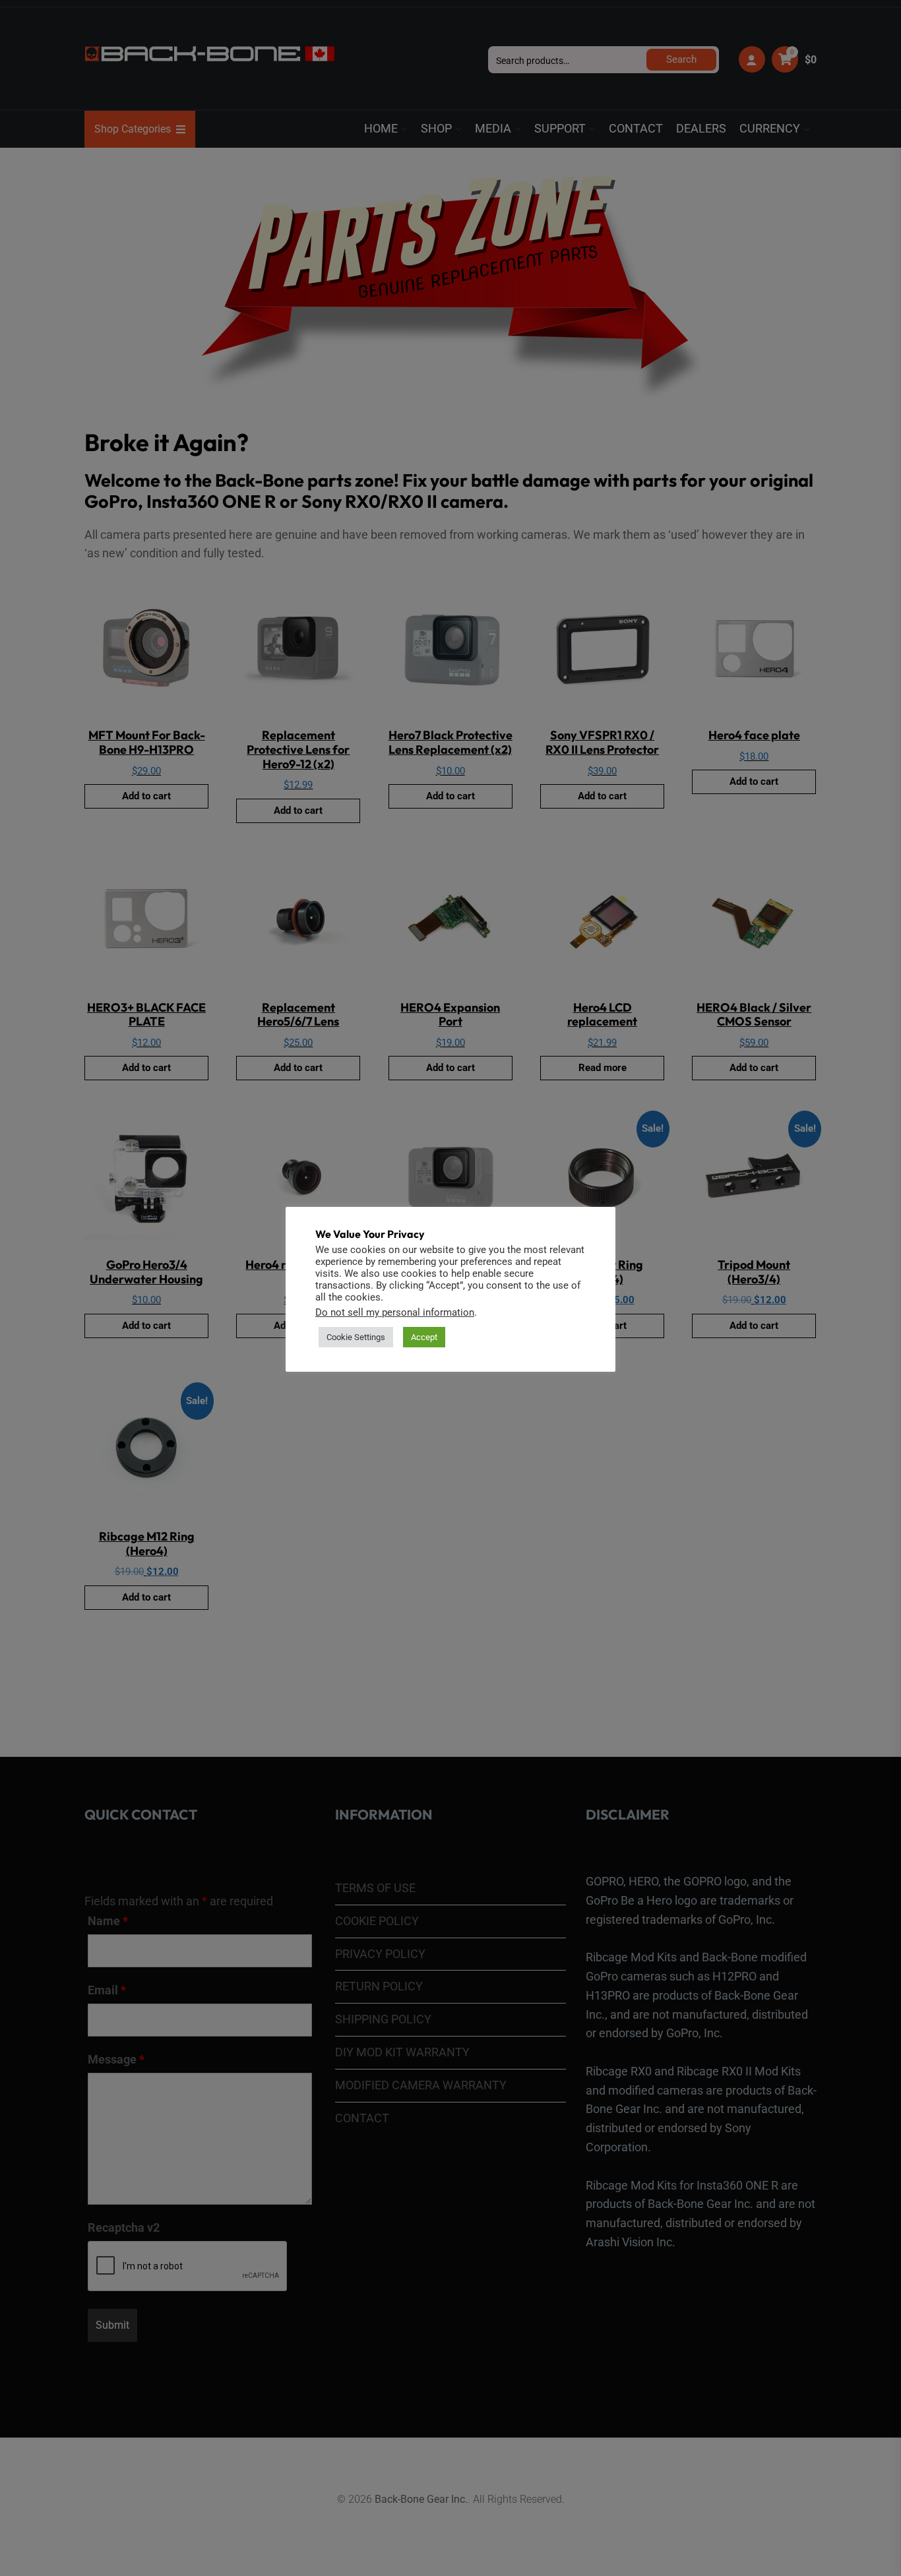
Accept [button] (424, 1337)
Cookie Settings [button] (356, 1337)
